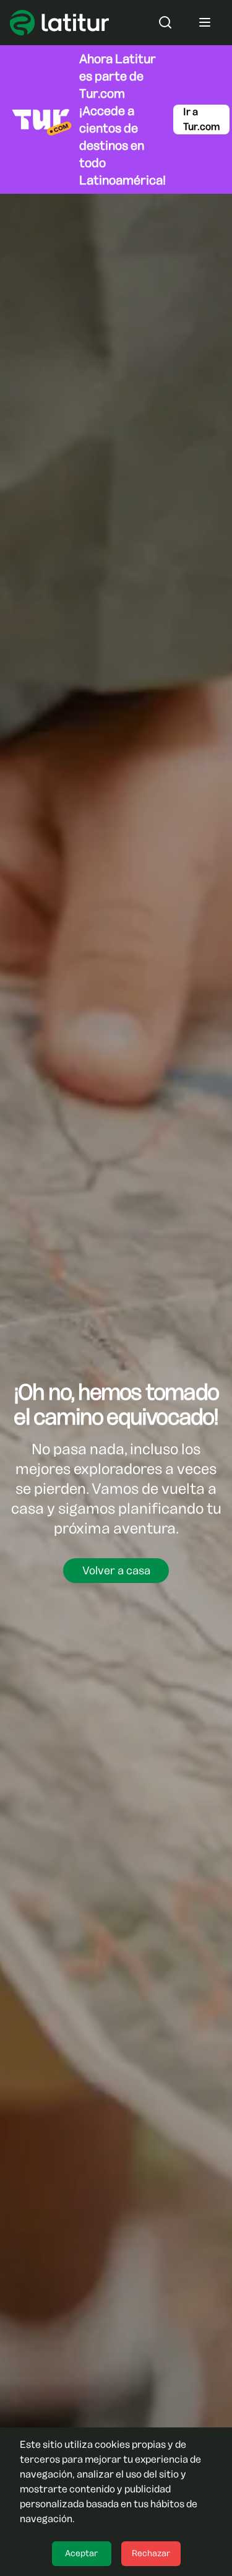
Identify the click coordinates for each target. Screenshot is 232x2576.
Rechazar (151, 2553)
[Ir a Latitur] (59, 23)
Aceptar (81, 2553)
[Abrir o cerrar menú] (205, 22)
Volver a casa (116, 1571)
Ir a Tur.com (201, 119)
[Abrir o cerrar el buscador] (165, 22)
